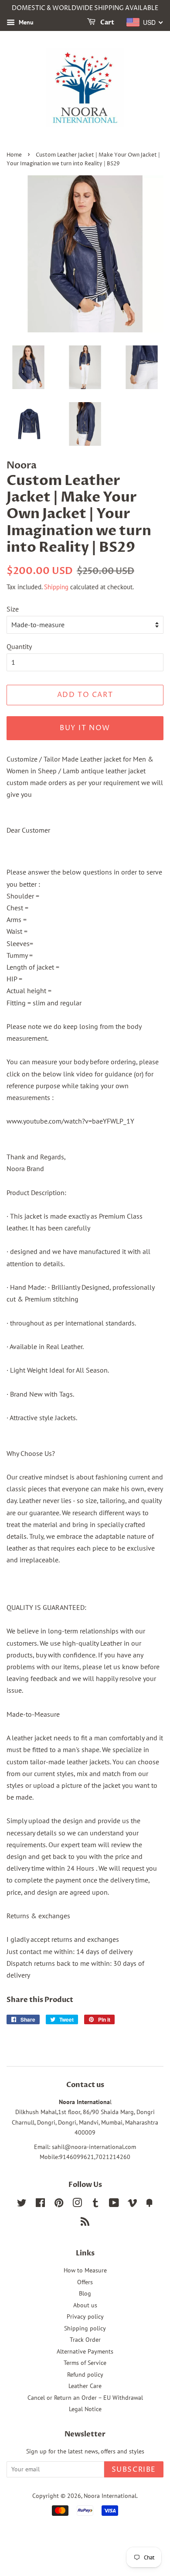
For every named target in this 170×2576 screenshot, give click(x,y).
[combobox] (145, 22)
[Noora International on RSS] (85, 2223)
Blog (85, 2293)
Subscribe (134, 2470)
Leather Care (85, 2386)
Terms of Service (85, 2363)
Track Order (85, 2340)
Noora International (110, 2496)
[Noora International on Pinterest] (59, 2204)
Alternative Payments (85, 2351)
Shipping (56, 587)
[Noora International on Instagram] (77, 2204)
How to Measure (85, 2270)
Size (13, 609)
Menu (25, 22)
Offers (85, 2282)
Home (14, 155)
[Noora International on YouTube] (114, 2204)
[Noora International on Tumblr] (95, 2204)
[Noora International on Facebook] (40, 2204)
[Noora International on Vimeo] (133, 2204)
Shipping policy (85, 2328)
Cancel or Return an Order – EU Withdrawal (85, 2398)
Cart (107, 22)
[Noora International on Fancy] (150, 2204)
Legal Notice (85, 2409)
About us (85, 2305)
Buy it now (85, 728)
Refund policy (85, 2374)
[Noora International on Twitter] (22, 2204)
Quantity (19, 646)
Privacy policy (85, 2316)
